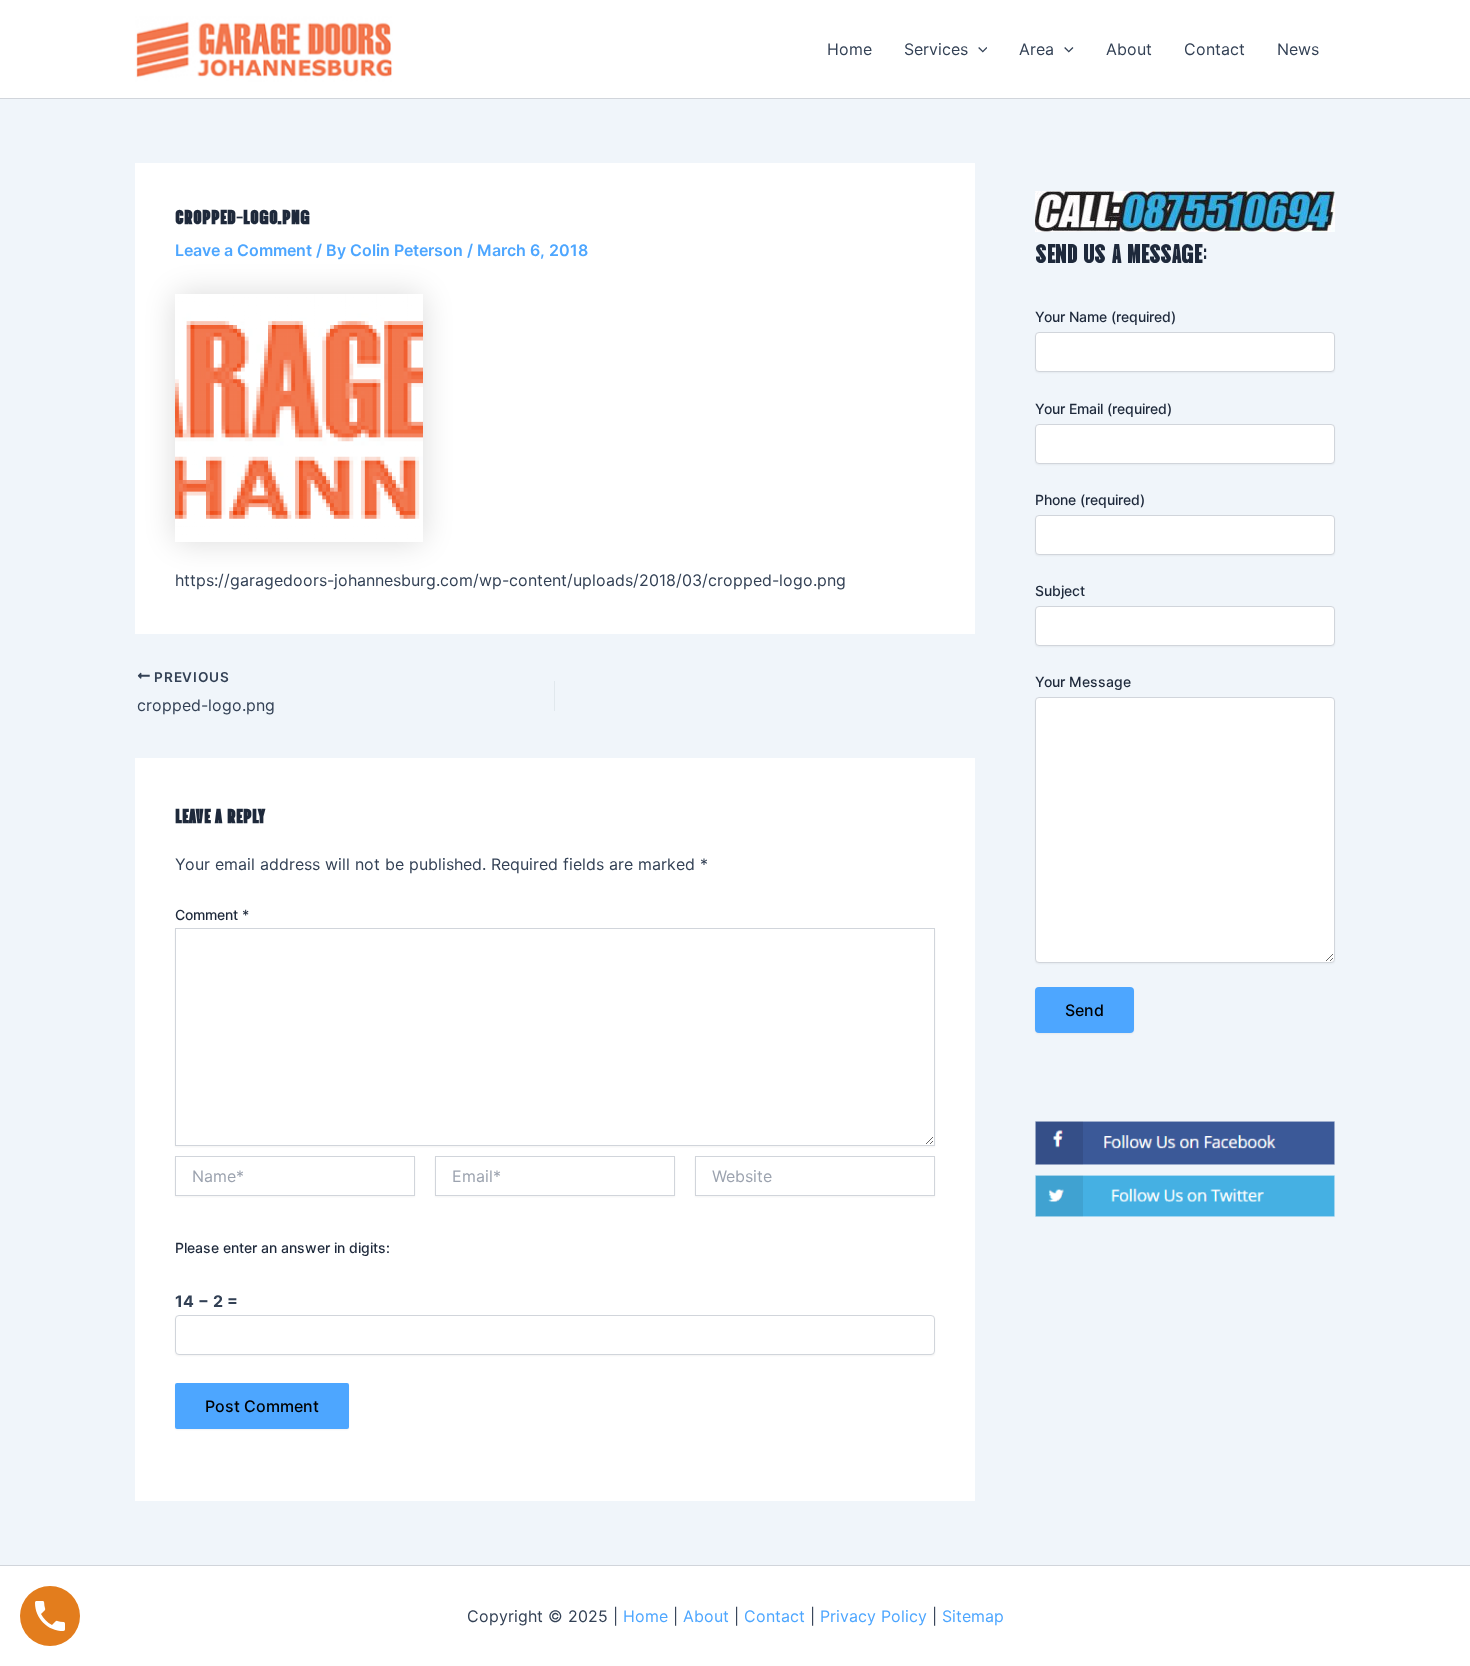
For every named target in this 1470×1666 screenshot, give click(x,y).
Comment (212, 914)
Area (1036, 49)
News (1298, 49)
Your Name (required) (1105, 316)
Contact (1214, 49)
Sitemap (973, 1616)
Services (936, 49)
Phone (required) (1090, 499)
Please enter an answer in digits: (282, 1247)
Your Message (1083, 681)
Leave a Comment (243, 250)
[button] (978, 49)
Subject (1060, 590)
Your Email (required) (1103, 408)
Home (849, 49)
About (1129, 49)
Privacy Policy (873, 1616)
